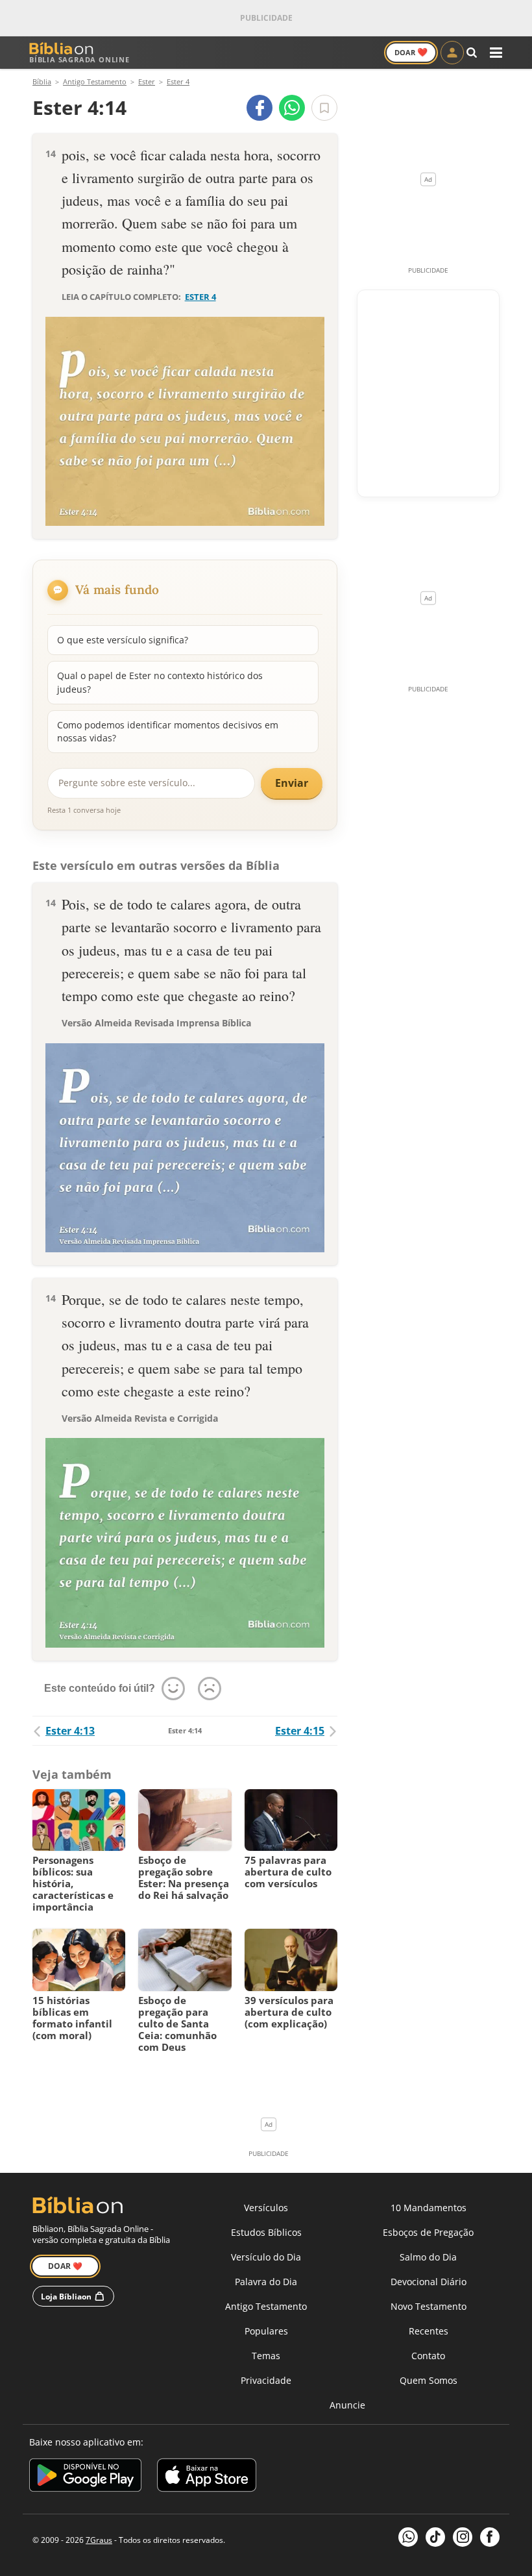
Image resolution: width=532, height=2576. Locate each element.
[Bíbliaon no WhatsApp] (408, 2537)
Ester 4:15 (300, 1731)
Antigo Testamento (266, 2306)
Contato (428, 2356)
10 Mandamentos (429, 2208)
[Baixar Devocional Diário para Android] (85, 2477)
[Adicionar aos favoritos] (324, 108)
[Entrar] (452, 53)
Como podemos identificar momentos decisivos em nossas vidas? (168, 731)
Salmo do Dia (428, 2257)
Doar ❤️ (65, 2266)
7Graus (99, 2540)
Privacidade (266, 2380)
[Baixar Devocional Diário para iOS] (207, 2477)
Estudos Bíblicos (266, 2232)
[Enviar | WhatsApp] (292, 108)
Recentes (429, 2331)
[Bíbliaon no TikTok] (435, 2537)
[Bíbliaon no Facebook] (490, 2537)
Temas (266, 2356)
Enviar (292, 783)
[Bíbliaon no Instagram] (463, 2537)
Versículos (266, 2208)
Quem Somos (429, 2380)
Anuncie (347, 2405)
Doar (411, 52)
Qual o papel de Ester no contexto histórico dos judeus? (160, 682)
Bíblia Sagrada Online (79, 59)
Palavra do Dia (266, 2282)
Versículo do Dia (266, 2257)
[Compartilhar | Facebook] (260, 108)
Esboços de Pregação (428, 2232)
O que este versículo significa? (123, 640)
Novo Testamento (429, 2306)
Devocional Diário (429, 2282)
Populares (266, 2331)
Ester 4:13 (70, 1731)
